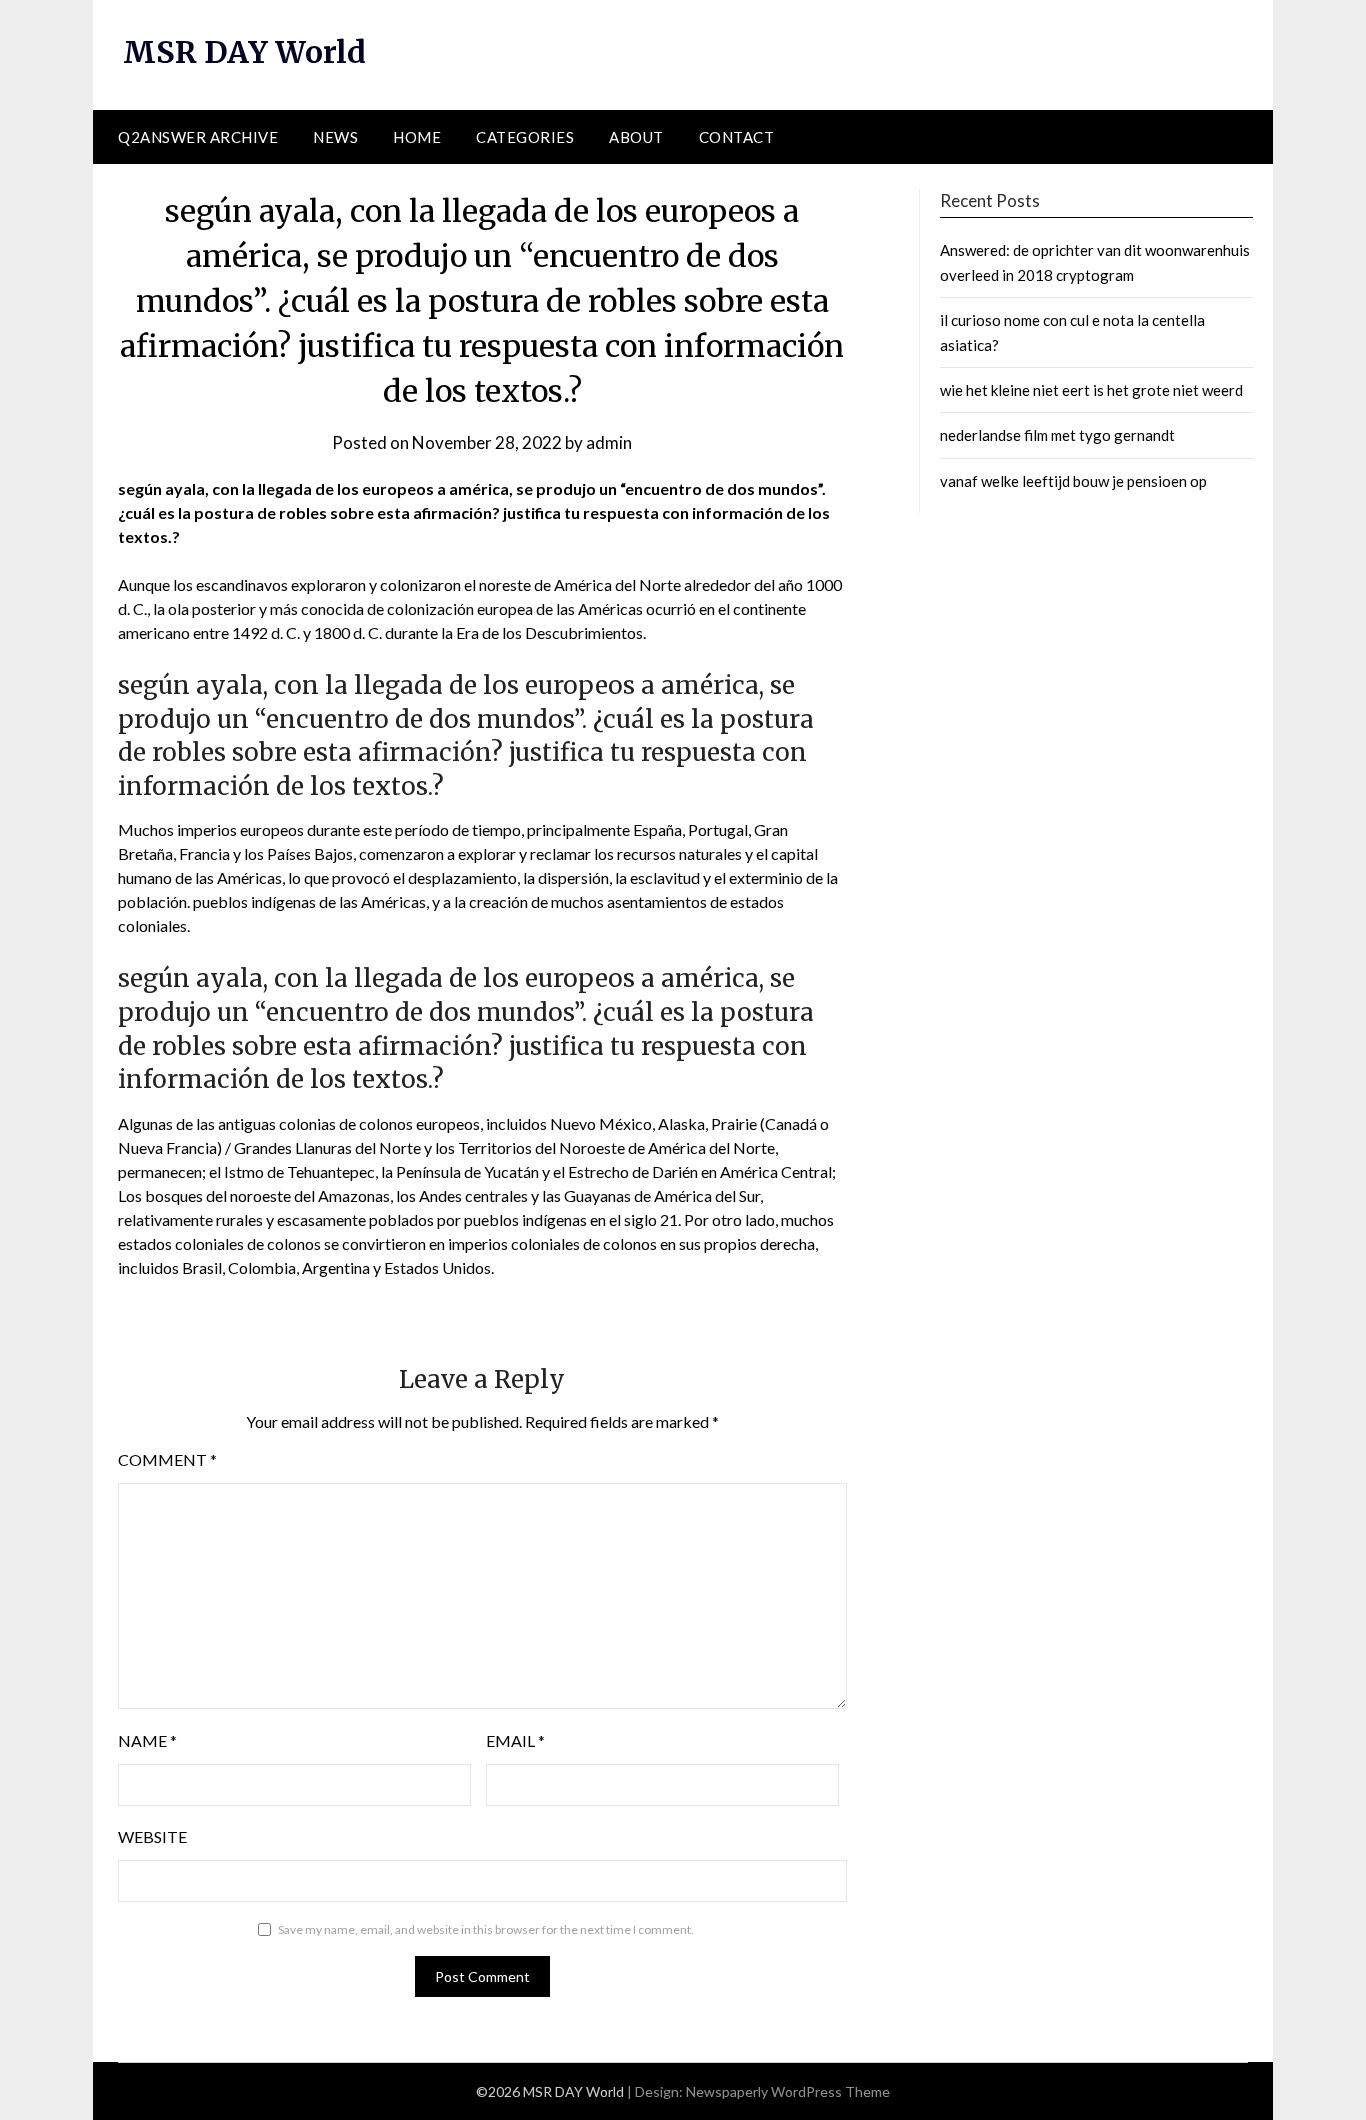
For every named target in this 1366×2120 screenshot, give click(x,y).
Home (417, 137)
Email (515, 1740)
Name (147, 1740)
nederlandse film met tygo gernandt (1057, 435)
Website (152, 1836)
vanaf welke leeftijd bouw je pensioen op (1073, 481)
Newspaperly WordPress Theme (788, 2091)
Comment (167, 1459)
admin (609, 442)
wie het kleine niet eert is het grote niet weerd (1091, 390)
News (335, 137)
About (636, 137)
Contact (737, 137)
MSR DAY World (244, 52)
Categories (525, 137)
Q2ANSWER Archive (198, 137)
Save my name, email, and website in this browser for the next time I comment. (486, 1929)
